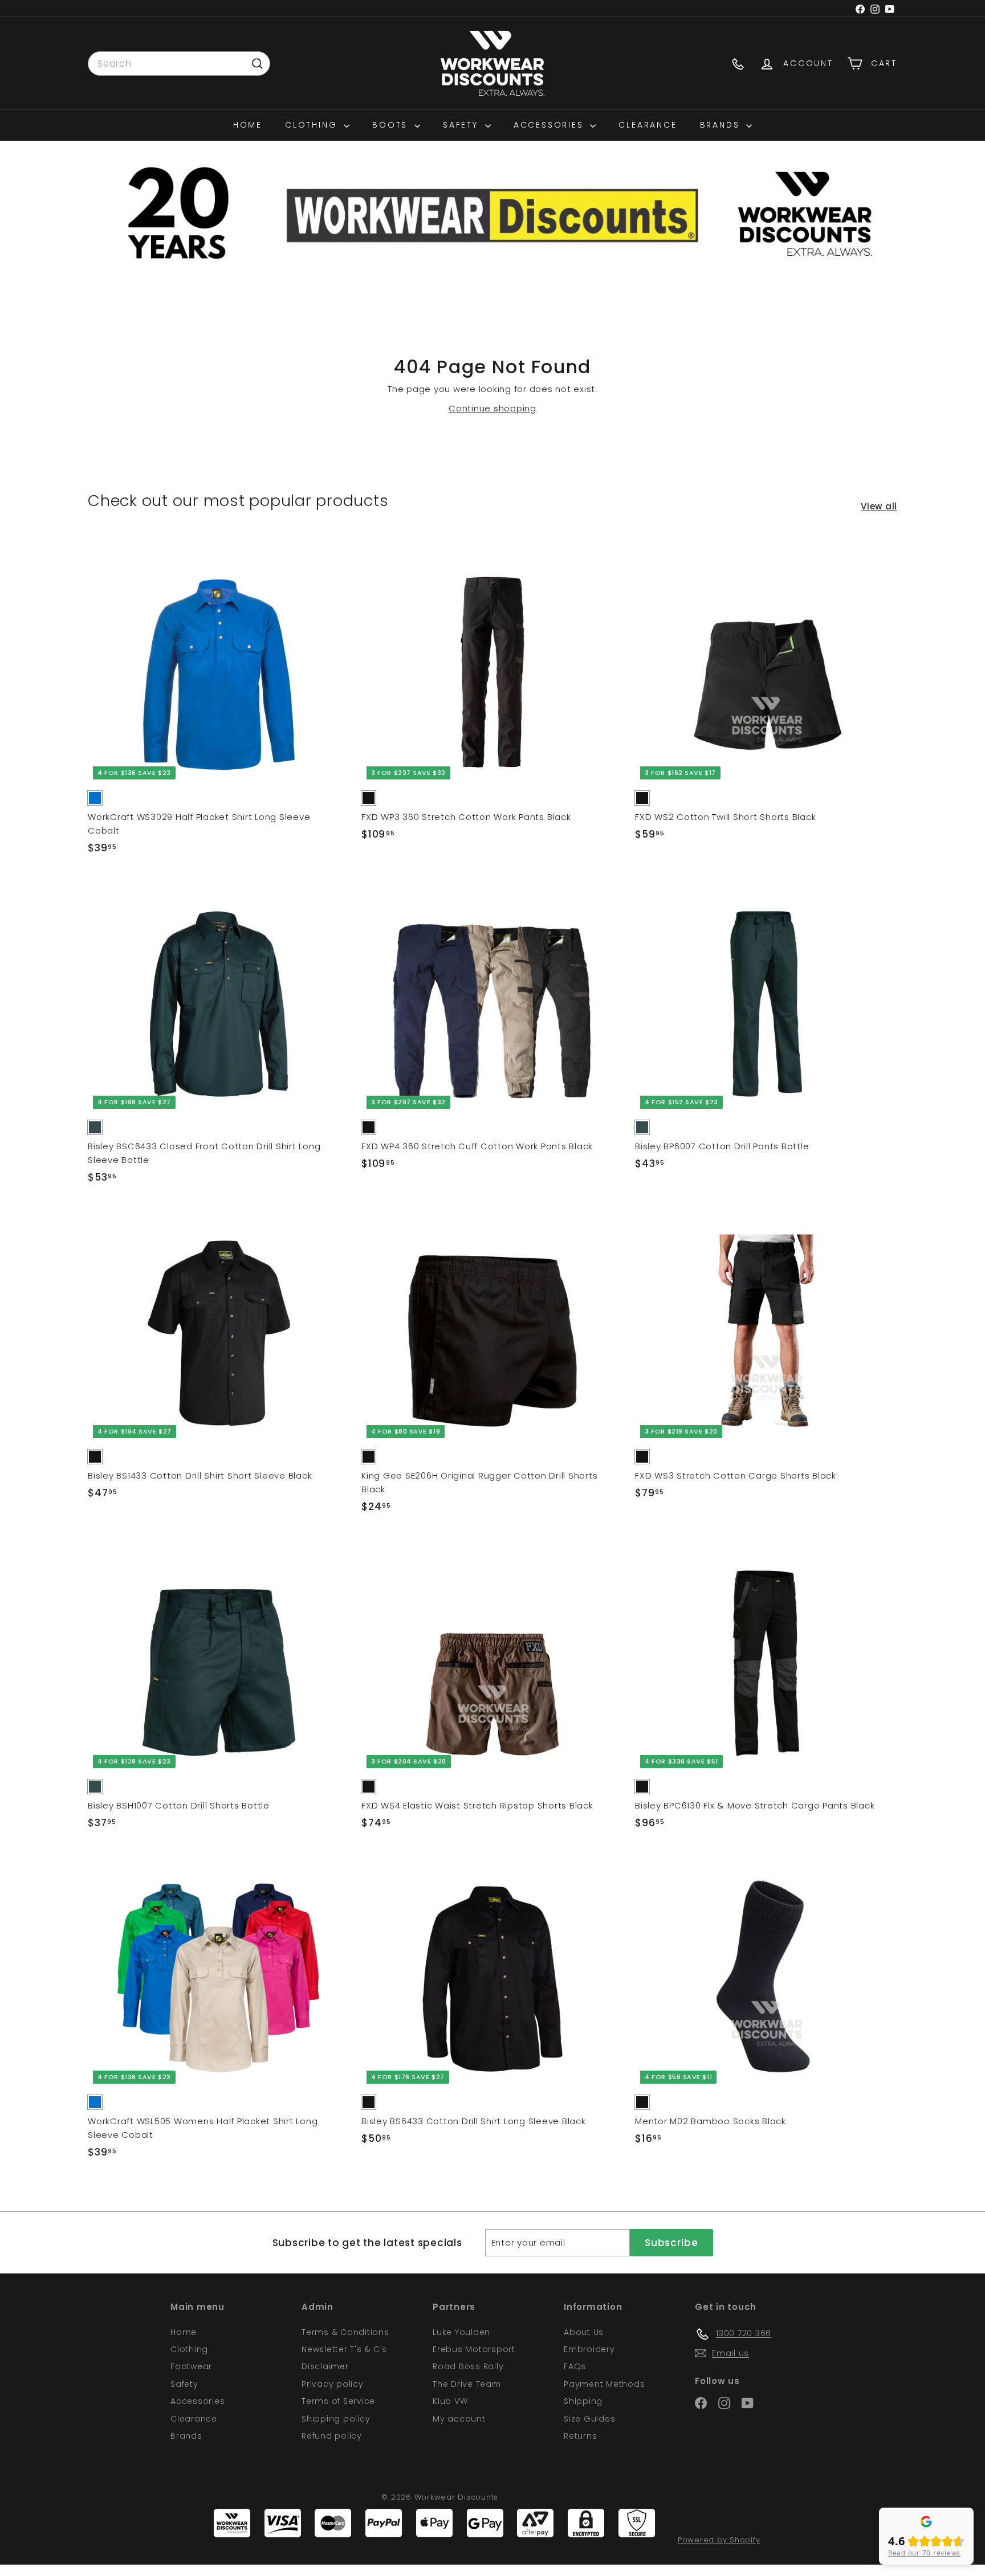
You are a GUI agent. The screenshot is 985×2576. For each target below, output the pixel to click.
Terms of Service (338, 2401)
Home (248, 125)
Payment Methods (604, 2384)
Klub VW (450, 2401)
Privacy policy (333, 2384)
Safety (463, 125)
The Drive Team (467, 2384)
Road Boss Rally (468, 2366)
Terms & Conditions (345, 2332)
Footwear (191, 2366)
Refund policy (332, 2436)
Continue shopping (492, 408)
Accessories (551, 125)
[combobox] (179, 64)
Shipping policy (336, 2419)
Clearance (648, 125)
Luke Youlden (461, 2332)
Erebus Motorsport (474, 2349)
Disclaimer (325, 2366)
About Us (584, 2332)
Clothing (313, 125)
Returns (580, 2436)
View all (879, 506)
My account (459, 2419)
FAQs (575, 2366)
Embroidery (589, 2349)
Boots (392, 125)
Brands (722, 125)
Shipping (583, 2401)
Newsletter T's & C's (344, 2349)
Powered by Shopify (719, 2540)
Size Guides (589, 2419)
